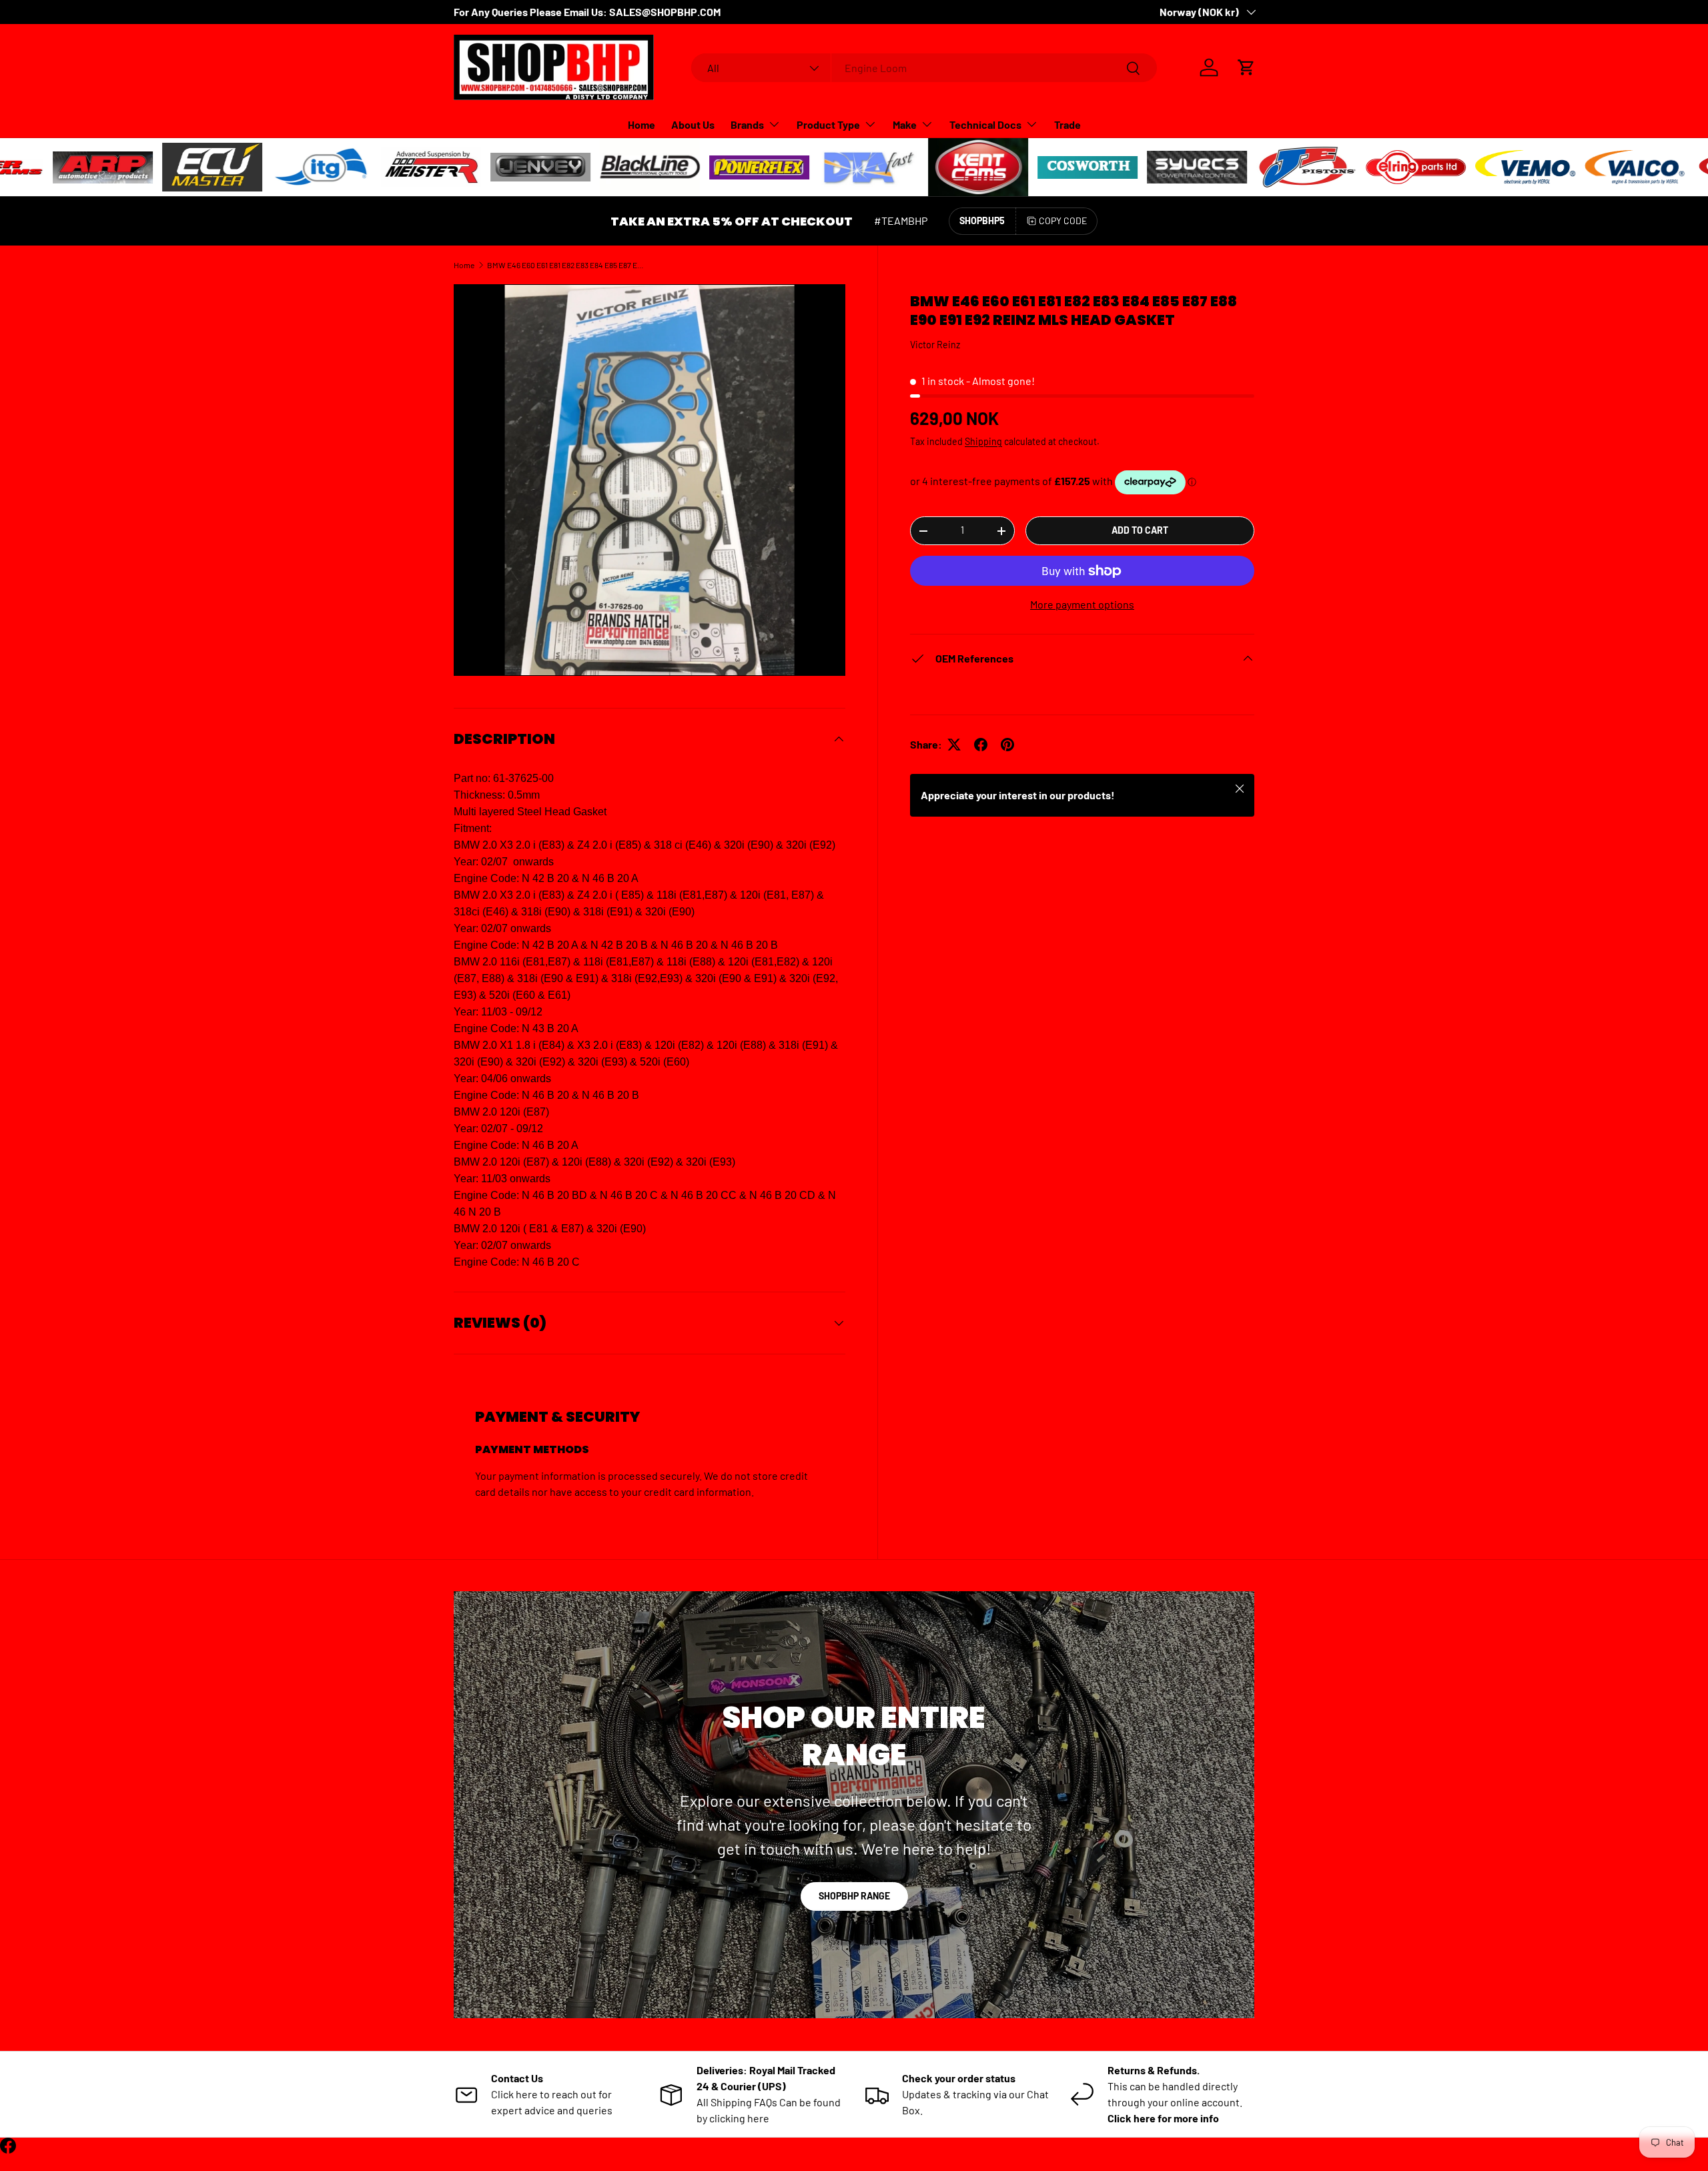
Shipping (983, 441)
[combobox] (924, 68)
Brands (747, 124)
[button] (1246, 67)
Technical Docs (985, 124)
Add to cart (1140, 530)
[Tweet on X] (954, 745)
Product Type (828, 124)
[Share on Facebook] (981, 745)
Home (642, 124)
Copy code (1063, 221)
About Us (693, 124)
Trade (1067, 124)
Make (905, 124)
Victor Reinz (935, 345)
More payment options (1082, 604)
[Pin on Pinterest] (1007, 745)
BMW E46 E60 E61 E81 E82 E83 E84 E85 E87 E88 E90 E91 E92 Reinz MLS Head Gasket (567, 265)
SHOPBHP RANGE (854, 1896)
